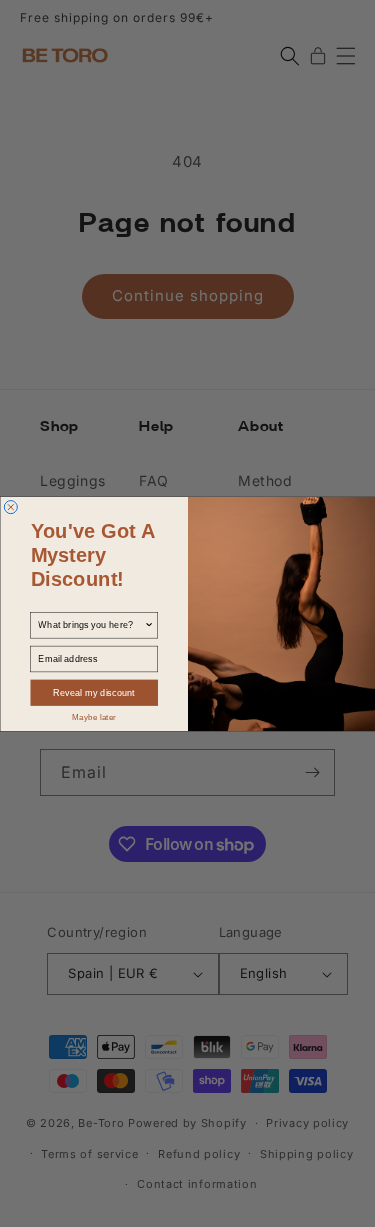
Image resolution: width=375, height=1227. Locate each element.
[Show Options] (148, 624)
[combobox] (91, 624)
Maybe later (94, 717)
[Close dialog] (10, 506)
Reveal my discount (94, 692)
